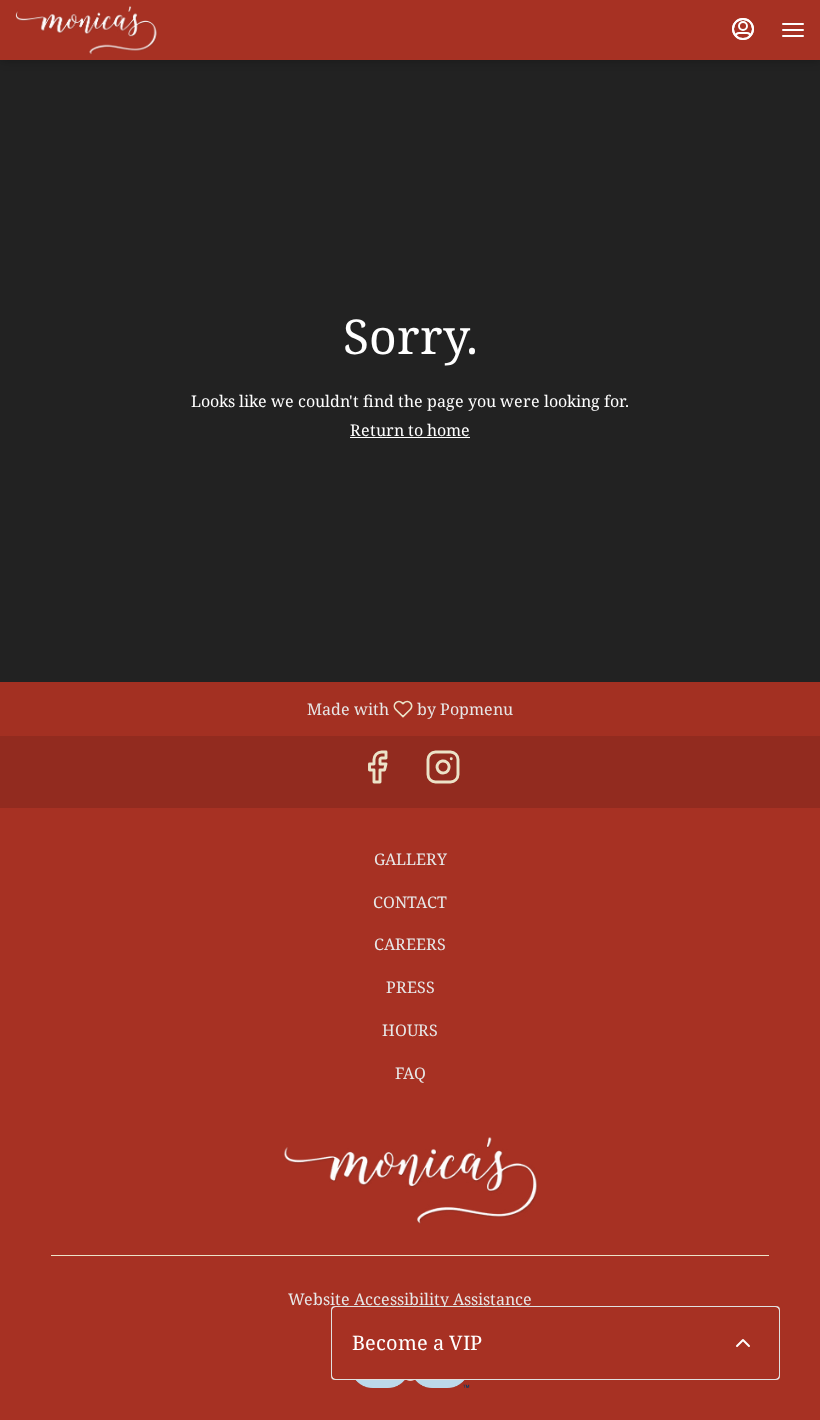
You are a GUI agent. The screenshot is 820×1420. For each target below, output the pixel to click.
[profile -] (743, 29)
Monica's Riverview (410, 1180)
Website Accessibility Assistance (410, 1299)
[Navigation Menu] (793, 30)
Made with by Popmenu (264, 708)
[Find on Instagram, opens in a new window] (443, 771)
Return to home (410, 430)
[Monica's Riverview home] (105, 30)
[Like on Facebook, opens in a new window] (377, 771)
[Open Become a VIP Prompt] (743, 1343)
